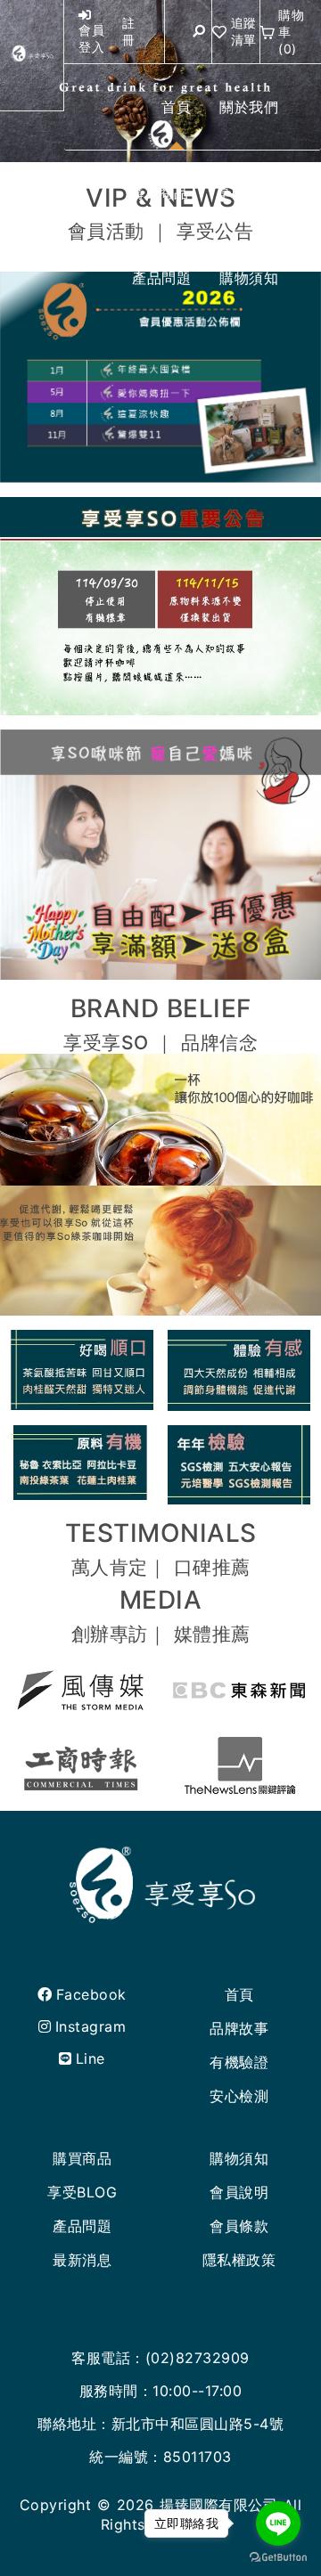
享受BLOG (82, 2192)
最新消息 (82, 2260)
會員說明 (239, 2192)
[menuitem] (176, 107)
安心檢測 (239, 2096)
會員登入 (91, 38)
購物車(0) (291, 32)
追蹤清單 (244, 31)
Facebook (91, 1994)
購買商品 (82, 2158)
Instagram (91, 2026)
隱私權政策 (239, 2260)
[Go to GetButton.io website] (278, 2558)
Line (91, 2058)
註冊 (129, 31)
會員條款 (239, 2226)
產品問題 (82, 2226)
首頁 (239, 1994)
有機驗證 (239, 2062)
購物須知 (239, 2158)
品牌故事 (239, 2028)
